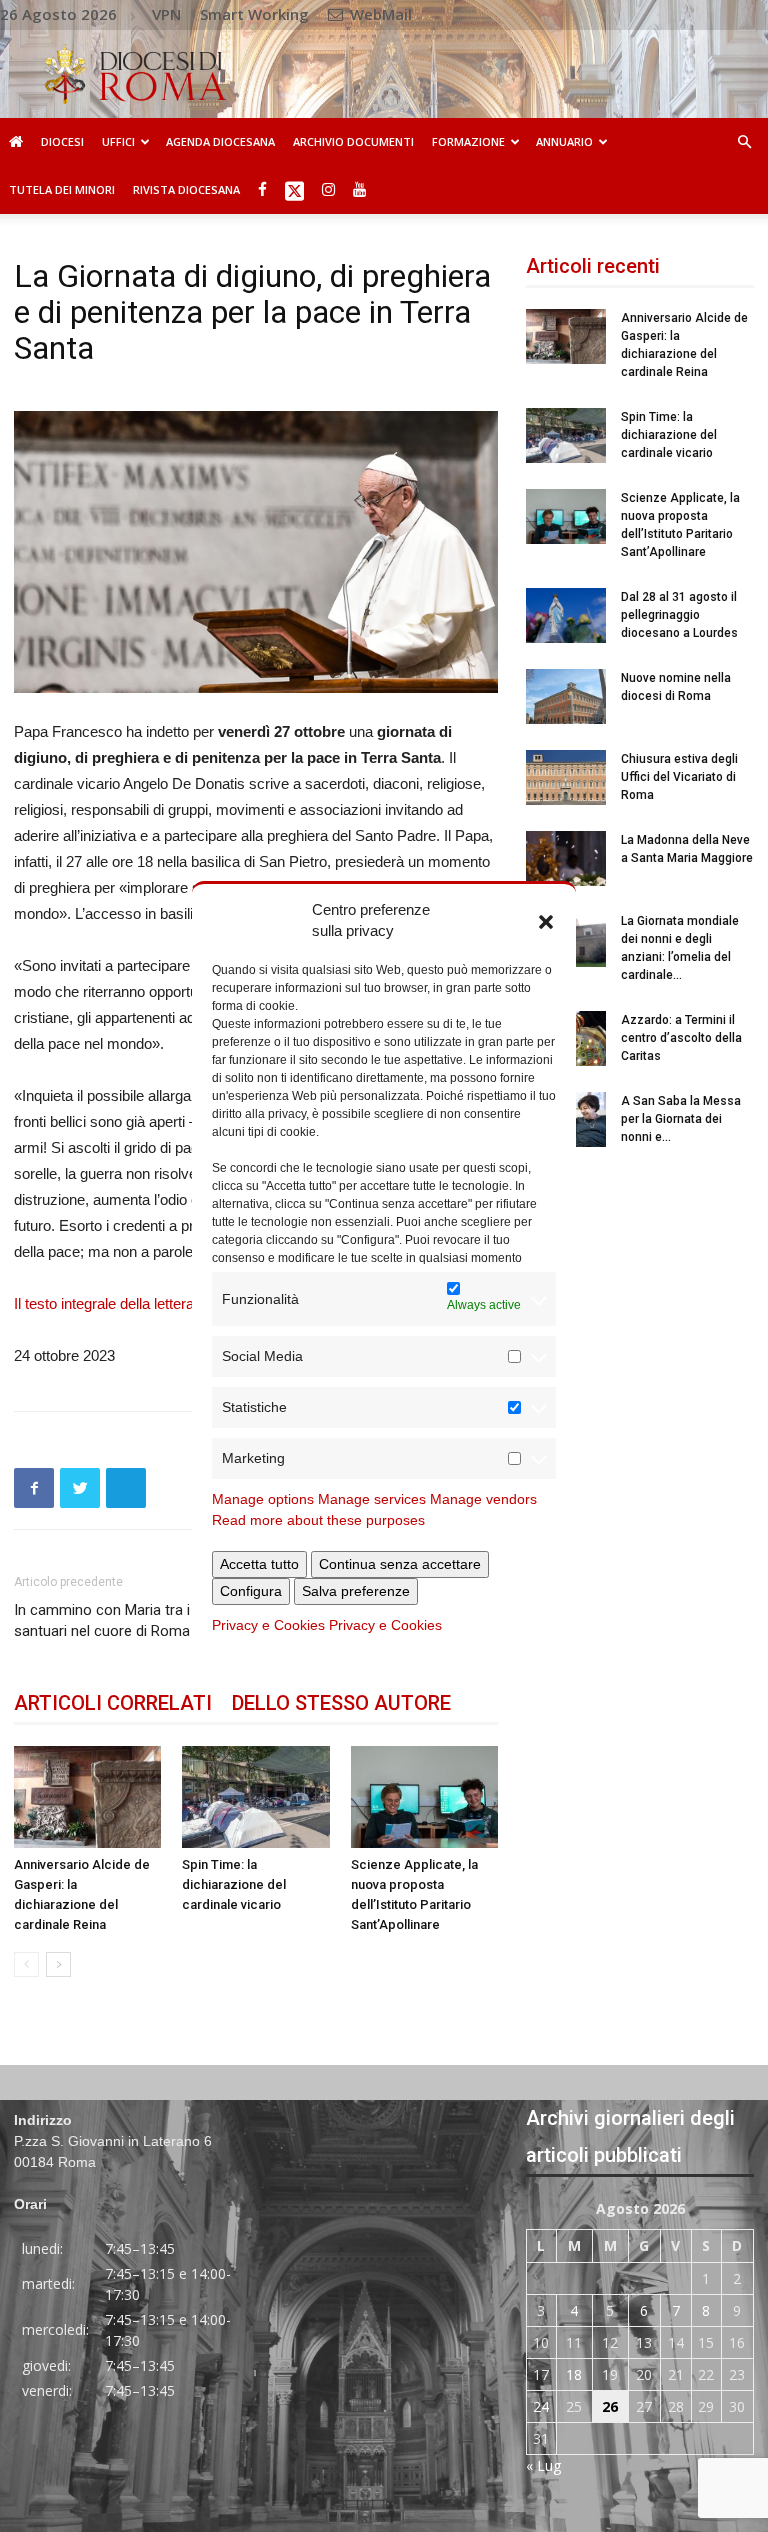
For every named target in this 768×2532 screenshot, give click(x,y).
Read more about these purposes (318, 1520)
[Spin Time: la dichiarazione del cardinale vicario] (255, 1796)
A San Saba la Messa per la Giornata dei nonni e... (681, 1119)
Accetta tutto (259, 1564)
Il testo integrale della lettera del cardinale (147, 1303)
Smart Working (254, 14)
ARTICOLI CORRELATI (113, 1703)
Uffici (118, 141)
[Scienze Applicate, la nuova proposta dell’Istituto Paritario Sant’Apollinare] (424, 1796)
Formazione (468, 141)
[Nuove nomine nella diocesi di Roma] (566, 696)
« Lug (543, 2465)
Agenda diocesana (220, 141)
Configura (251, 1591)
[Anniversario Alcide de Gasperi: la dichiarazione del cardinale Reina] (87, 1796)
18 (574, 2374)
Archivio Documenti (353, 141)
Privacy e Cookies (268, 1625)
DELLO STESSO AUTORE (341, 1703)
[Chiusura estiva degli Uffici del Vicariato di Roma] (566, 777)
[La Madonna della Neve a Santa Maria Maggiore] (566, 858)
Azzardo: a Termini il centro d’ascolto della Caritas (681, 1038)
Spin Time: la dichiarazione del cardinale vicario (234, 1884)
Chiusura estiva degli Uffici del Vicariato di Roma (679, 777)
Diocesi (62, 141)
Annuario (564, 141)
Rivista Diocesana (186, 189)
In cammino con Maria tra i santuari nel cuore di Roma (102, 1620)
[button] (546, 920)
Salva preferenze (356, 1591)
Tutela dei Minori (62, 189)
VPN (166, 14)
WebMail (379, 14)
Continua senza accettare (400, 1564)
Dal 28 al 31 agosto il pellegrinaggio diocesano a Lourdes (679, 615)
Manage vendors (483, 1499)
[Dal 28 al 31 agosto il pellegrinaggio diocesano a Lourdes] (566, 615)
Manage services (372, 1499)
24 (541, 2406)
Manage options (263, 1499)
